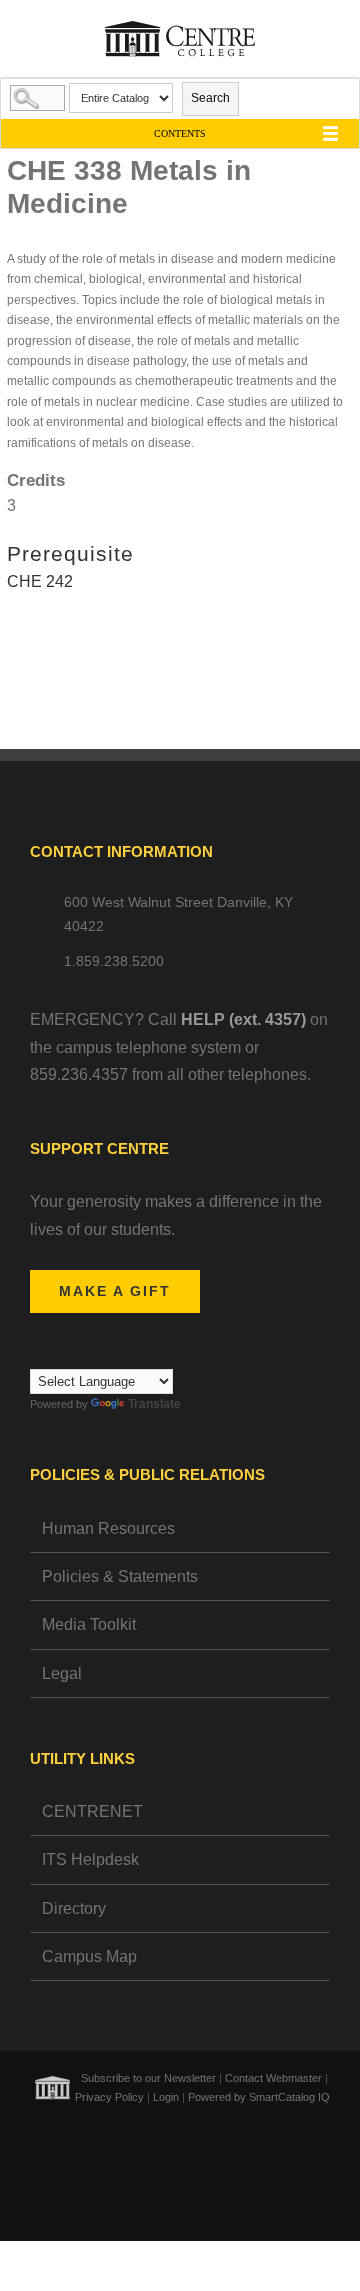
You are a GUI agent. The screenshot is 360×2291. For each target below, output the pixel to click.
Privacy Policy (109, 2097)
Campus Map (89, 1956)
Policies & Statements (120, 1576)
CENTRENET (92, 1811)
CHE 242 (40, 581)
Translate (154, 1404)
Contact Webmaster (273, 2078)
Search (210, 98)
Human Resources (108, 1528)
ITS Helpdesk (90, 1859)
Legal (62, 1673)
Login (166, 2097)
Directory (74, 1908)
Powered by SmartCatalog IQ (259, 2097)
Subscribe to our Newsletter (148, 2078)
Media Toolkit (89, 1624)
